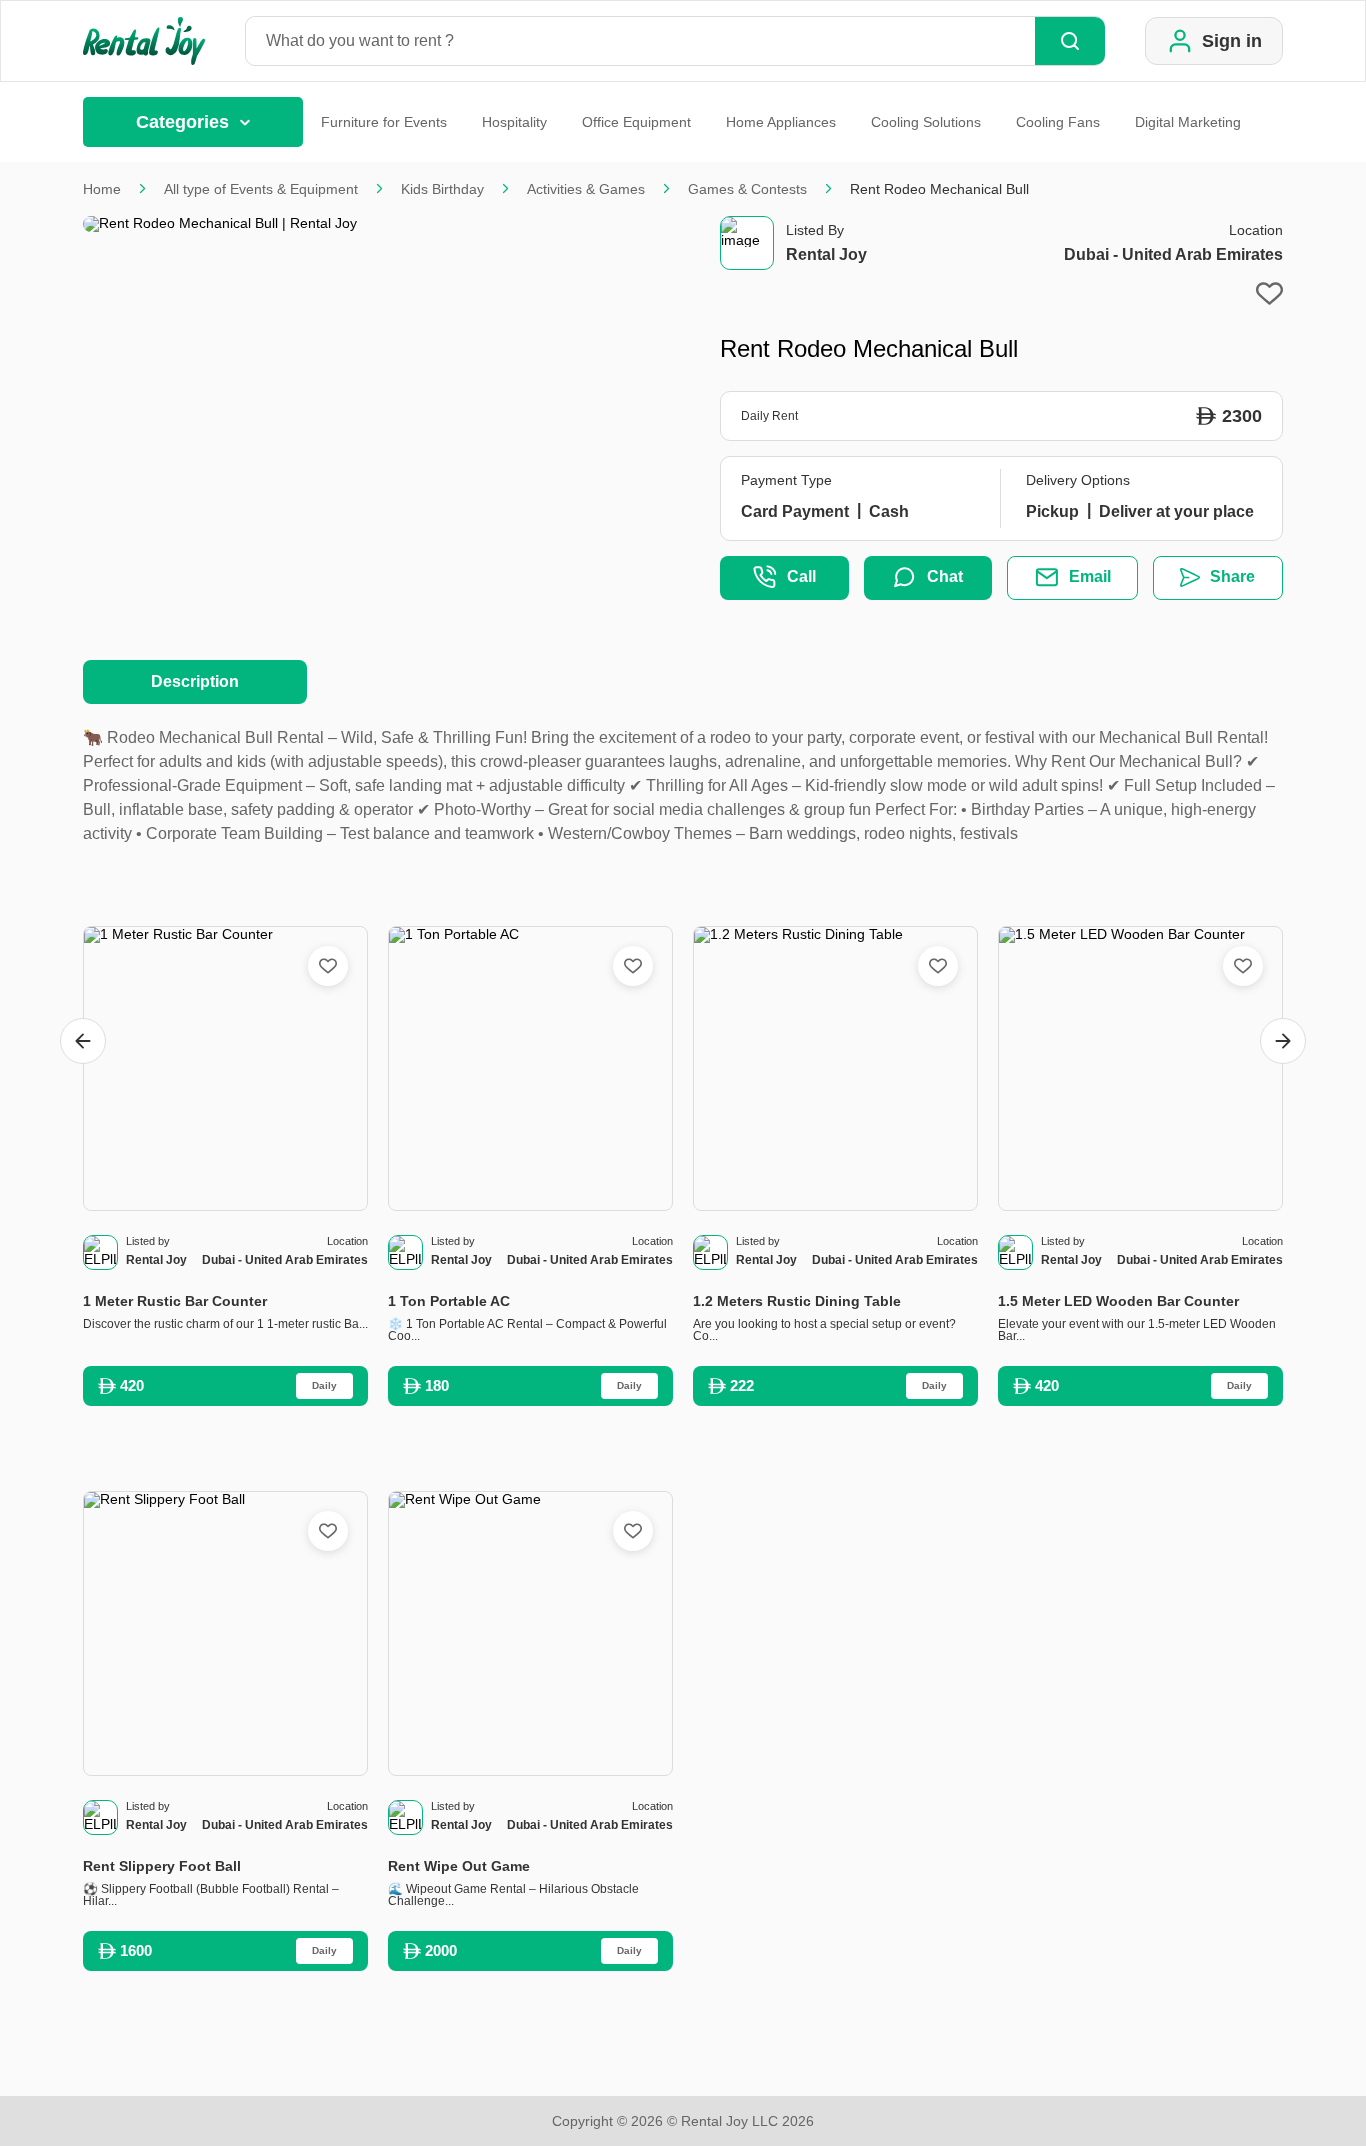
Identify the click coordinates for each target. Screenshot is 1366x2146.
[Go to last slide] (83, 1041)
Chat (945, 576)
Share (1232, 576)
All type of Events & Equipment (261, 189)
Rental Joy (826, 254)
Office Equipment (636, 122)
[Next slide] (1283, 1041)
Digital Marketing (1188, 122)
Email (1090, 576)
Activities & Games (586, 189)
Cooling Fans (1058, 122)
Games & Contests (747, 189)
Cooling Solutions (926, 122)
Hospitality (514, 122)
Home (102, 189)
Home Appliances (781, 122)
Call (801, 576)
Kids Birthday (442, 189)
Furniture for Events (384, 122)
